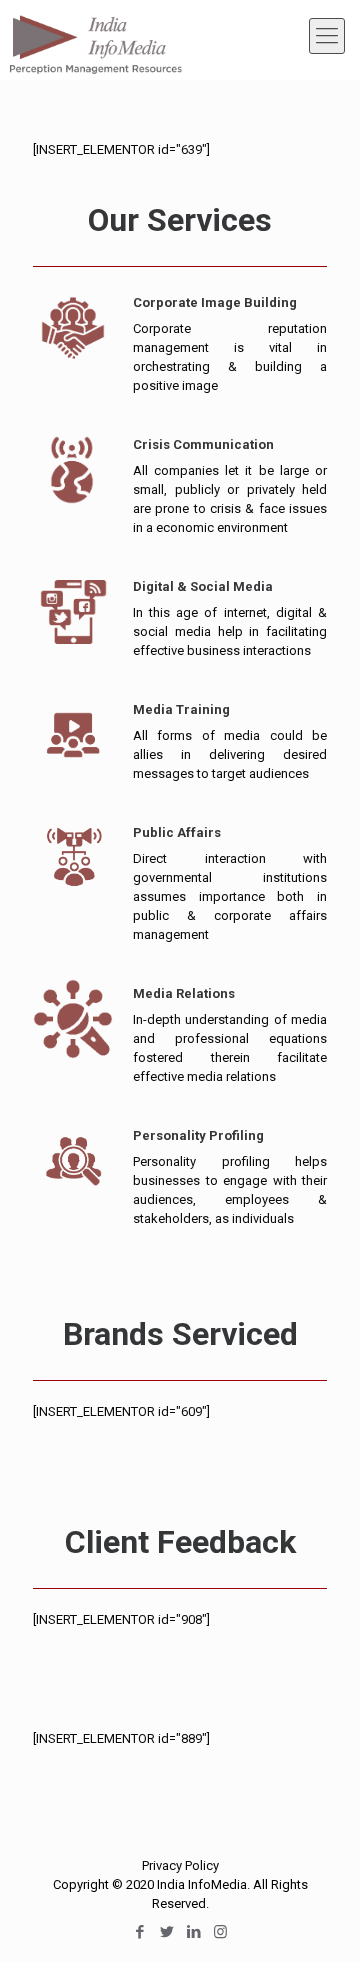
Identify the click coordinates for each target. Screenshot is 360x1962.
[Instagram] (220, 1932)
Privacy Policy (180, 1865)
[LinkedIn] (193, 1932)
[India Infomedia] (95, 35)
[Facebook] (139, 1932)
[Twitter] (166, 1932)
